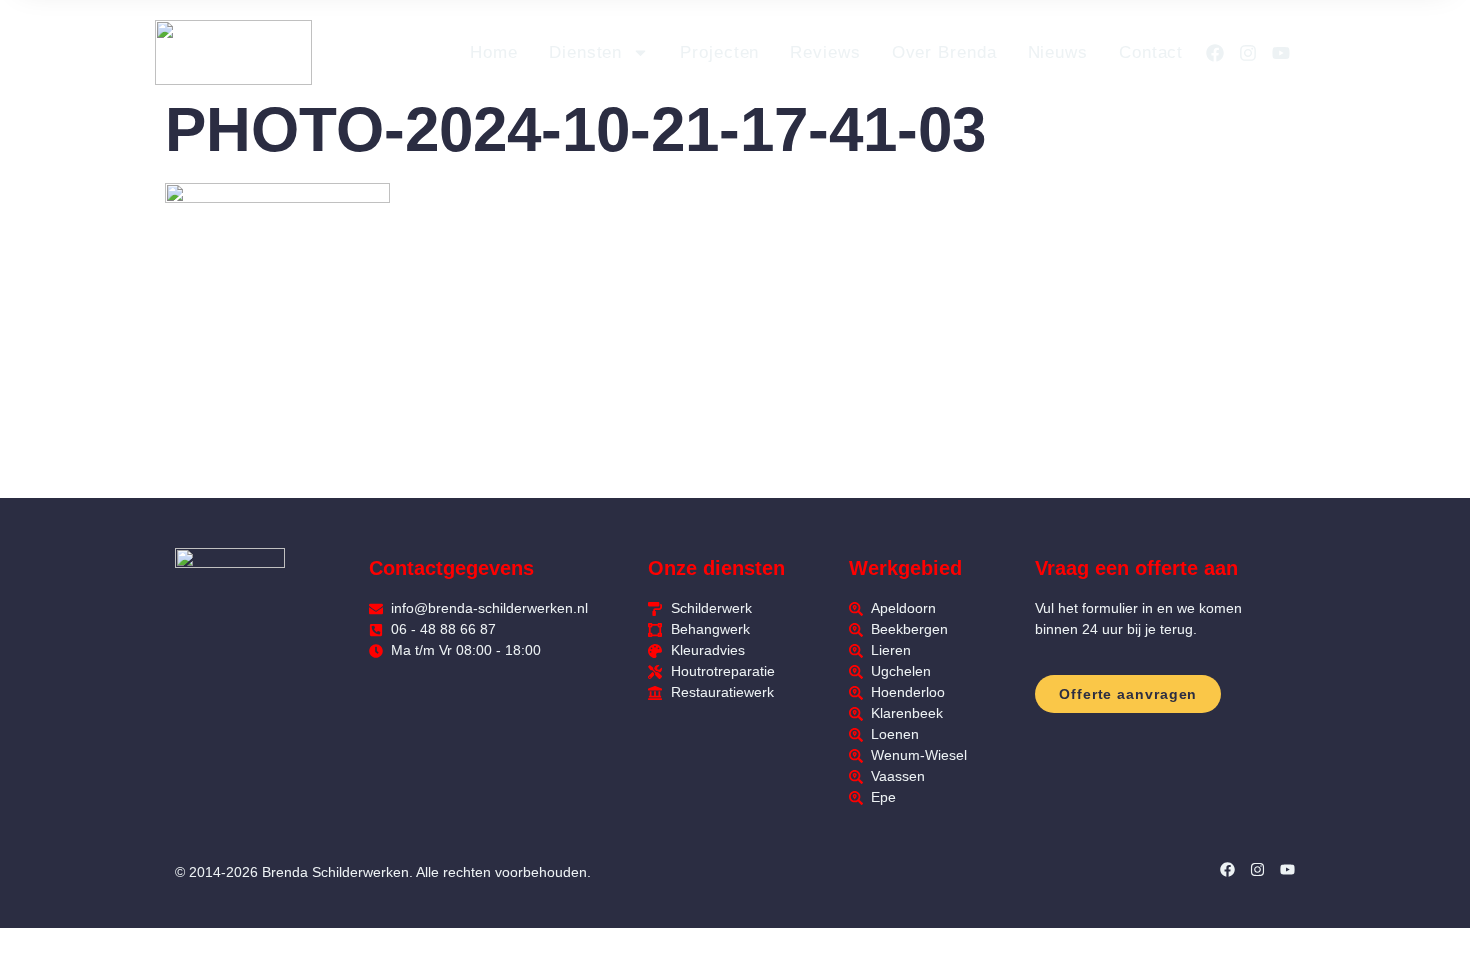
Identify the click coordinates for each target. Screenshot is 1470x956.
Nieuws (1058, 52)
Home (494, 52)
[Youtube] (1281, 53)
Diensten (585, 52)
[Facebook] (1215, 53)
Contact (1151, 52)
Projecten (719, 52)
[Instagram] (1248, 53)
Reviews (825, 52)
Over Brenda (944, 52)
